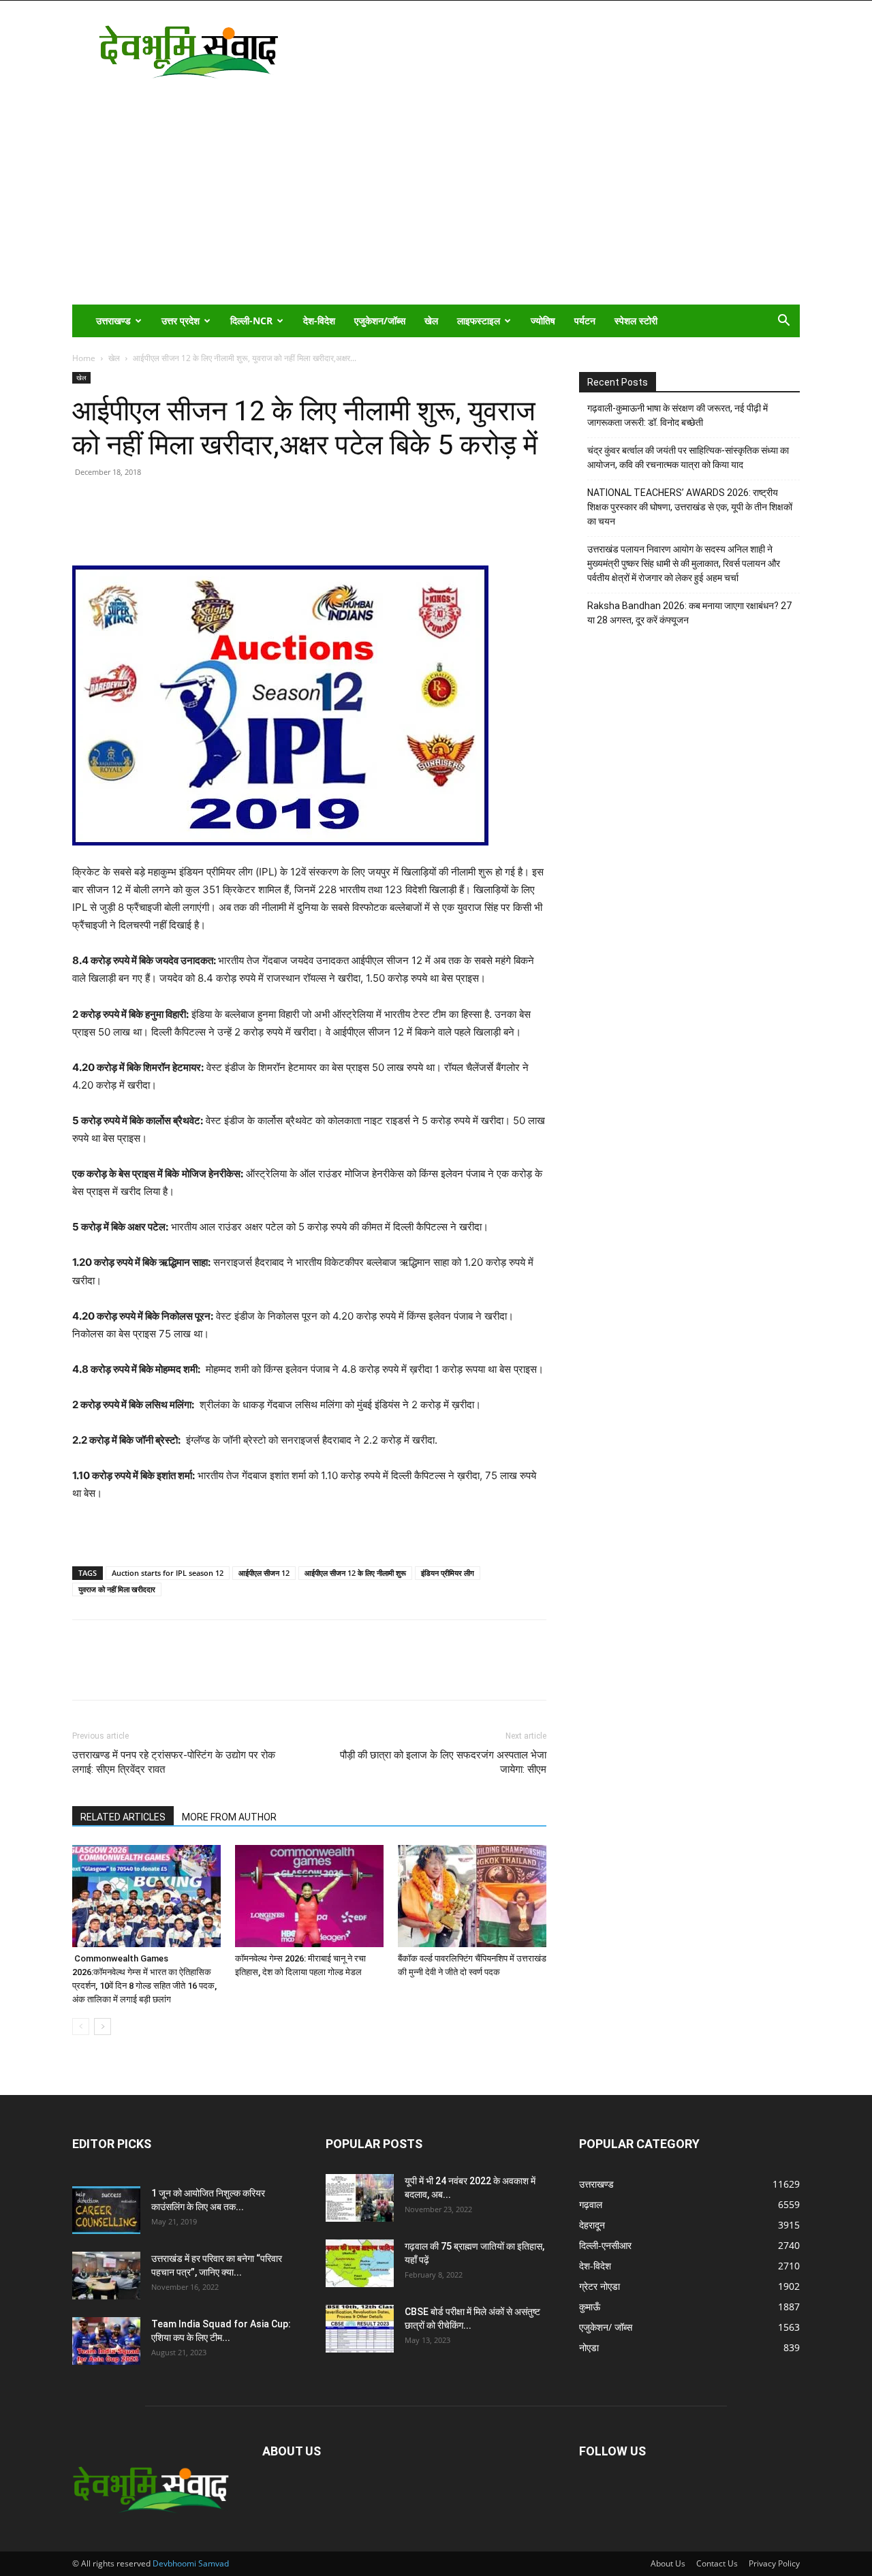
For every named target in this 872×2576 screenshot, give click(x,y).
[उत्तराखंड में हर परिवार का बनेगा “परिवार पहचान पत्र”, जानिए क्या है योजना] (106, 2276)
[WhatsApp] (180, 527)
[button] (783, 322)
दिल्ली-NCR (251, 321)
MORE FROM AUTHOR (229, 1817)
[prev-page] (81, 2027)
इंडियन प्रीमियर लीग (448, 1573)
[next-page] (103, 2027)
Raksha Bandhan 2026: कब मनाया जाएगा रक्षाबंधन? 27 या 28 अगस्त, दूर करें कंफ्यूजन (689, 613)
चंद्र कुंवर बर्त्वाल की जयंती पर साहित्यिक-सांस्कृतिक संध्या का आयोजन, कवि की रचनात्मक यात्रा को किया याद (688, 457)
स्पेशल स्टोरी (636, 321)
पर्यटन (585, 321)
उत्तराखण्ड (113, 321)
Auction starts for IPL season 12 (168, 1573)
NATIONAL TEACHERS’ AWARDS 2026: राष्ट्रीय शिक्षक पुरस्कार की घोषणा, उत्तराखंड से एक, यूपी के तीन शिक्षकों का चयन (690, 507)
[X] (149, 527)
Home (84, 358)
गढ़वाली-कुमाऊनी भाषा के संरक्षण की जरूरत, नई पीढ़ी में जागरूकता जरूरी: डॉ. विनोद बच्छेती (678, 415)
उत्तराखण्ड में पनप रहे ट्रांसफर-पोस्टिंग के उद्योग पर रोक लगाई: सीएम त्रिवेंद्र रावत (174, 1762)
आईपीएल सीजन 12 (264, 1573)
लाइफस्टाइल (479, 321)
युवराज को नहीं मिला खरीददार (117, 1589)
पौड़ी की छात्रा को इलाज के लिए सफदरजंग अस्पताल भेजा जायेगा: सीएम (443, 1762)
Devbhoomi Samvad (191, 2563)
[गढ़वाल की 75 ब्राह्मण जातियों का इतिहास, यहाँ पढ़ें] (360, 2263)
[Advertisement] (436, 202)
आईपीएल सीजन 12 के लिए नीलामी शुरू (355, 1573)
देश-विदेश (319, 321)
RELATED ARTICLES (123, 1817)
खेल (431, 321)
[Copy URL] (86, 527)
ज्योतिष (543, 321)
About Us (668, 2563)
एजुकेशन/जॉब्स (380, 321)
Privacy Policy (774, 2563)
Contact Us (717, 2563)
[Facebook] (117, 527)
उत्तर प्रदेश (181, 321)
